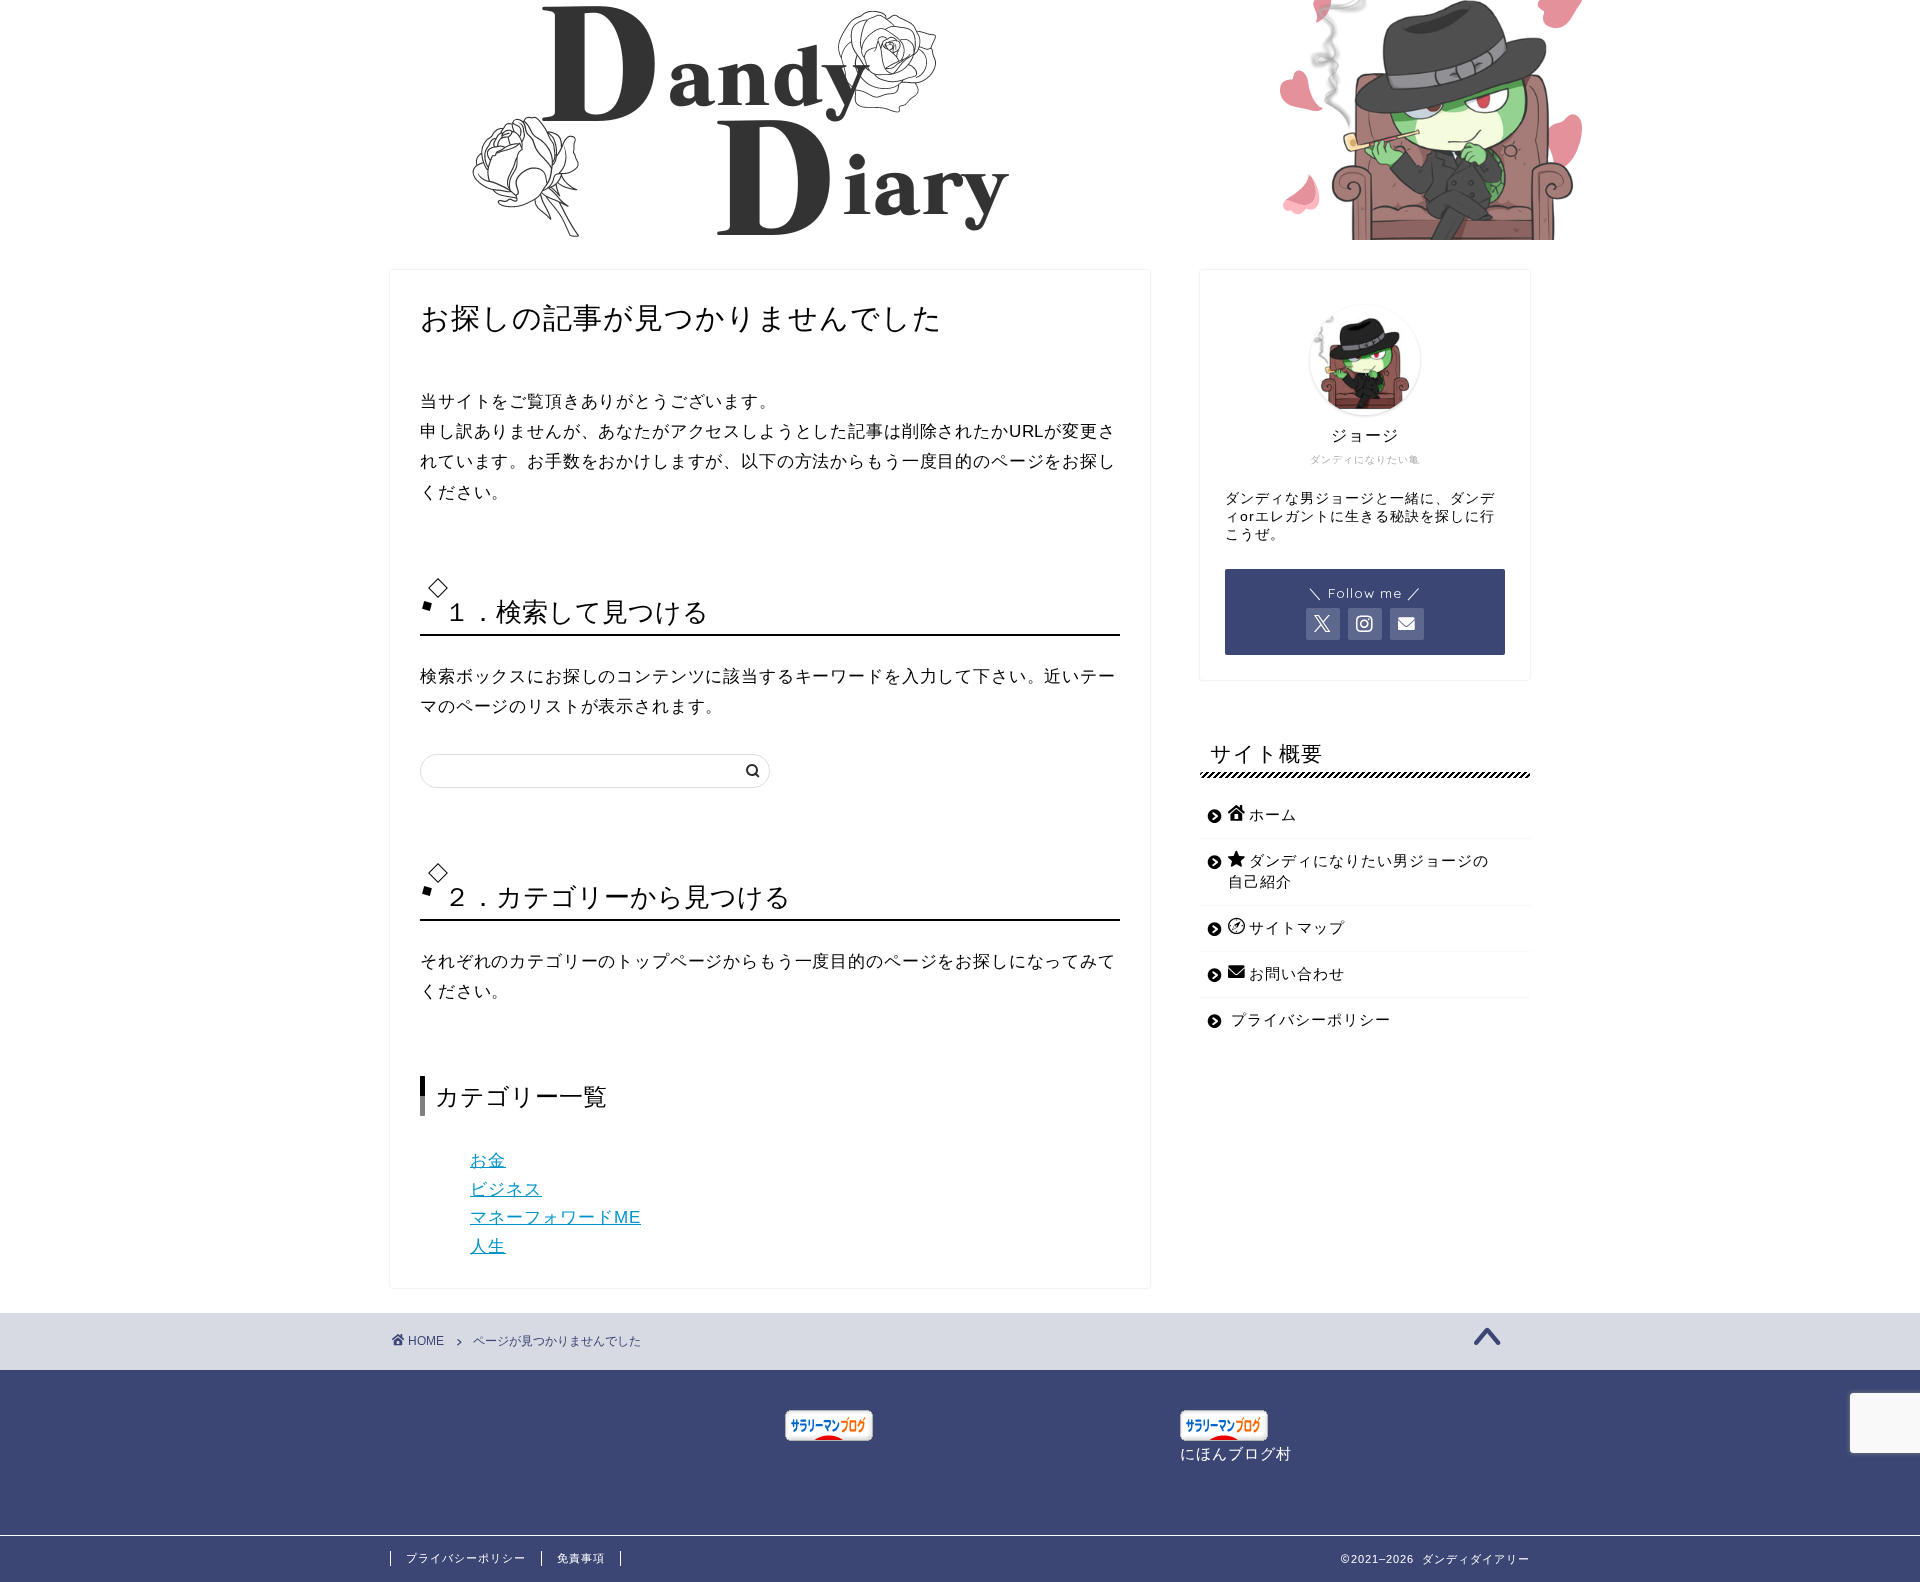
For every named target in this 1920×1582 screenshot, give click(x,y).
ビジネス (506, 1189)
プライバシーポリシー (1311, 1019)
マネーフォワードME (555, 1217)
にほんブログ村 (1236, 1453)
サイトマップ (1297, 927)
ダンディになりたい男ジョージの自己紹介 (1358, 871)
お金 (488, 1160)
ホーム (1273, 814)
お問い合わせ (1297, 973)
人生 (488, 1246)
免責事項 (581, 1558)
